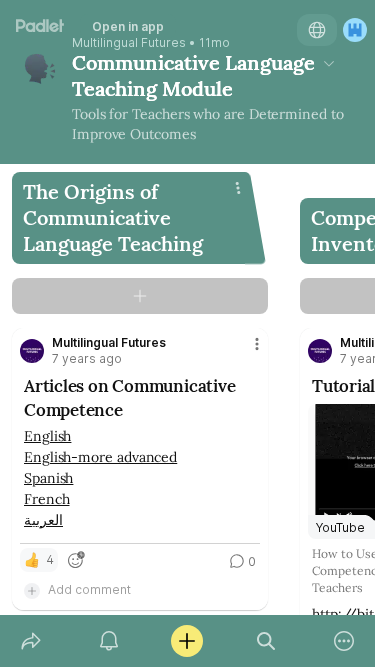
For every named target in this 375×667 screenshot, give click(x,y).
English (47, 436)
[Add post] (187, 641)
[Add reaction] (76, 560)
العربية (43, 520)
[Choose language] (317, 30)
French (47, 499)
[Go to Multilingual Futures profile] (32, 351)
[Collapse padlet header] (329, 63)
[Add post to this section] (140, 296)
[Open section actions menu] (238, 188)
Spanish (48, 478)
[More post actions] (244, 352)
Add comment (89, 589)
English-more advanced (100, 457)
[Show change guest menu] (355, 30)
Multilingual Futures (129, 43)
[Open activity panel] (109, 641)
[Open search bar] (266, 641)
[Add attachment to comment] (32, 590)
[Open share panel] (31, 641)
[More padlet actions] (344, 641)
